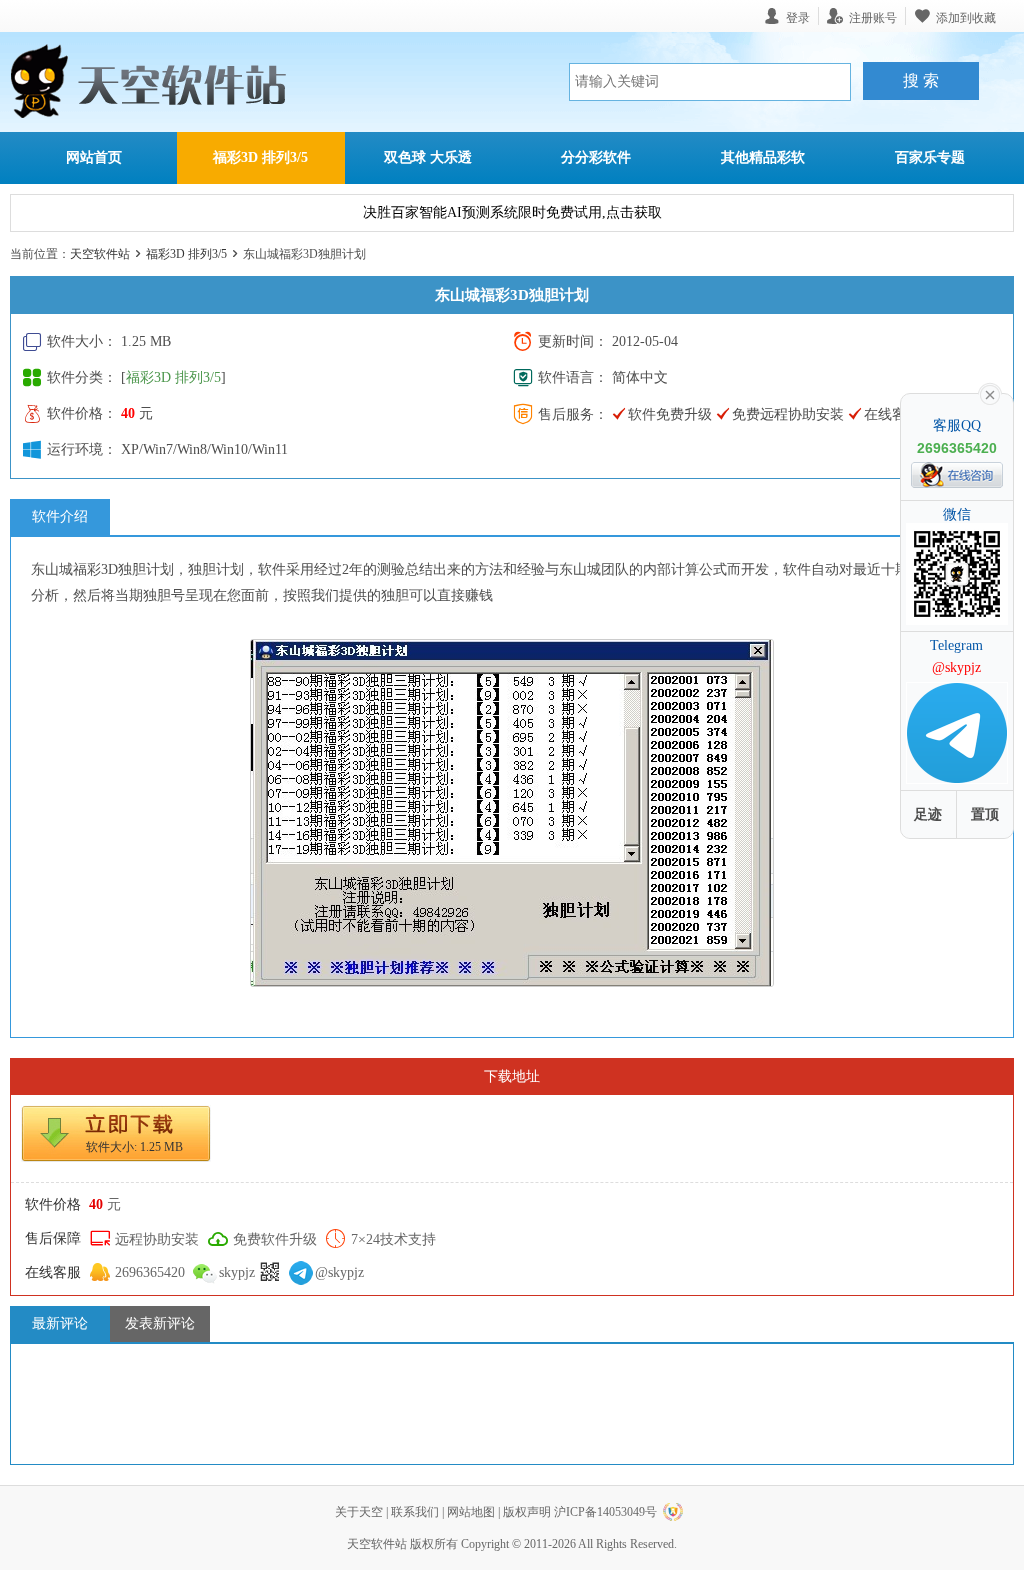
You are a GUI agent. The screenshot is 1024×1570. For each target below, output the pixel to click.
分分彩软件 (596, 157)
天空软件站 (100, 254)
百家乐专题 (930, 157)
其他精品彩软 (763, 157)
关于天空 (359, 1512)
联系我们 (415, 1512)
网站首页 (94, 157)
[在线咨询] (957, 475)
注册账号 (873, 17)
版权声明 (527, 1512)
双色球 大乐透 (428, 157)
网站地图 (471, 1512)
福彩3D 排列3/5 (260, 157)
